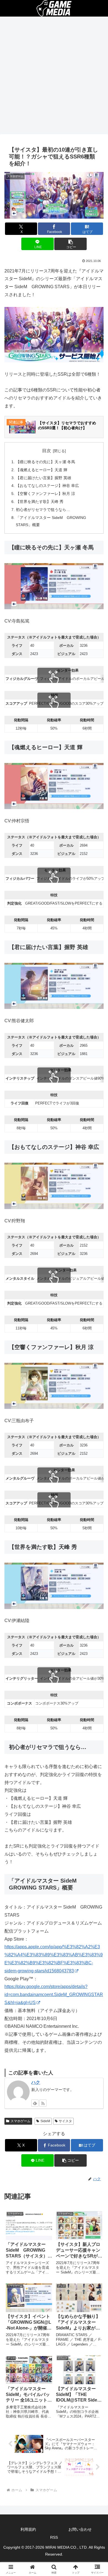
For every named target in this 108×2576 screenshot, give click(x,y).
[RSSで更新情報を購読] (43, 2103)
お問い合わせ (80, 2529)
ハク (36, 2082)
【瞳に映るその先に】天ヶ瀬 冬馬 (45, 462)
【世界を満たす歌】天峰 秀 (40, 502)
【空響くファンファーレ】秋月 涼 (45, 494)
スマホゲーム (20, 2121)
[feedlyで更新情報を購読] (35, 2103)
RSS (54, 2537)
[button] (70, 244)
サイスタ (65, 2121)
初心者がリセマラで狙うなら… (43, 510)
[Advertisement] (54, 77)
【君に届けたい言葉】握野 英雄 (43, 478)
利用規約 (28, 2529)
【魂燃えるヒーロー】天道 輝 (42, 470)
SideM (45, 2121)
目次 (47, 451)
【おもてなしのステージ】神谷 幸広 (47, 486)
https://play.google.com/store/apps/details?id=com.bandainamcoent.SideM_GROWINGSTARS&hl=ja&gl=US (54, 1995)
